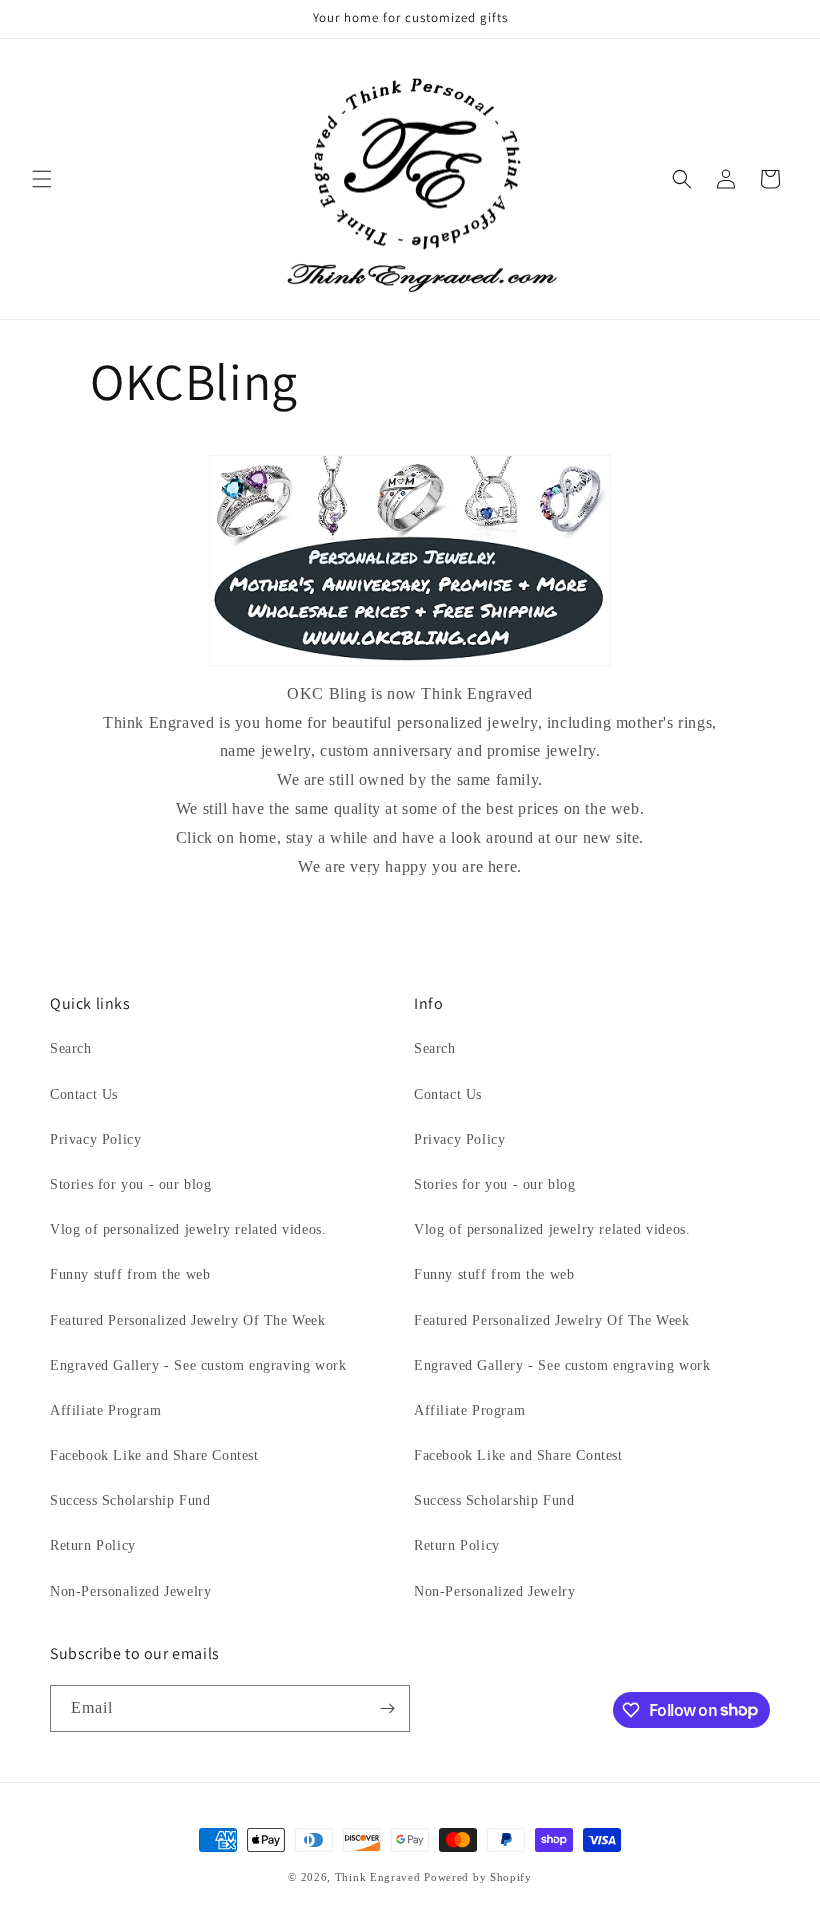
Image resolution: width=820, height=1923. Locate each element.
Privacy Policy (95, 1139)
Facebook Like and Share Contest (154, 1455)
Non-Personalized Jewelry (130, 1591)
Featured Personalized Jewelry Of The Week (188, 1320)
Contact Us (84, 1094)
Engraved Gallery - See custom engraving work (198, 1365)
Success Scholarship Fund (130, 1500)
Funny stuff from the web (130, 1274)
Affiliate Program (105, 1410)
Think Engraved (378, 1877)
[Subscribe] (387, 1708)
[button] (42, 179)
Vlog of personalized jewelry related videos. (188, 1229)
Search (71, 1048)
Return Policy (93, 1545)
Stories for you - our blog (131, 1184)
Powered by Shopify (478, 1877)
